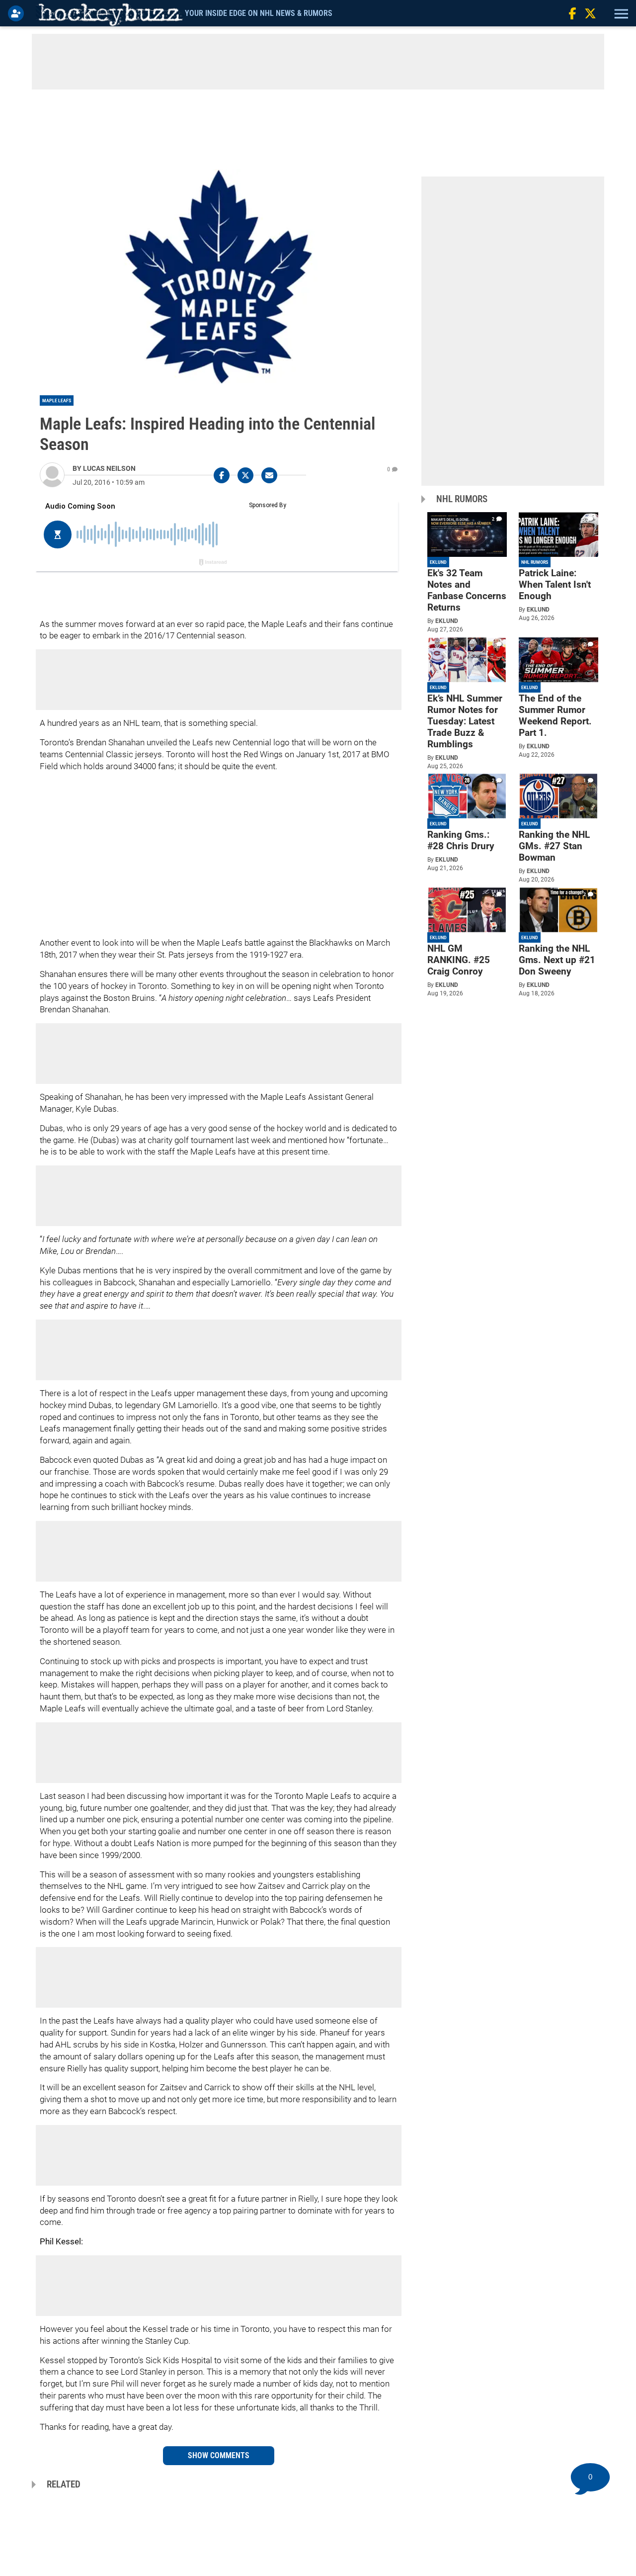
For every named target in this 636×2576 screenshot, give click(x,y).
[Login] (18, 13)
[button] (620, 13)
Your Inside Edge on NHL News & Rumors (259, 13)
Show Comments (219, 2455)
